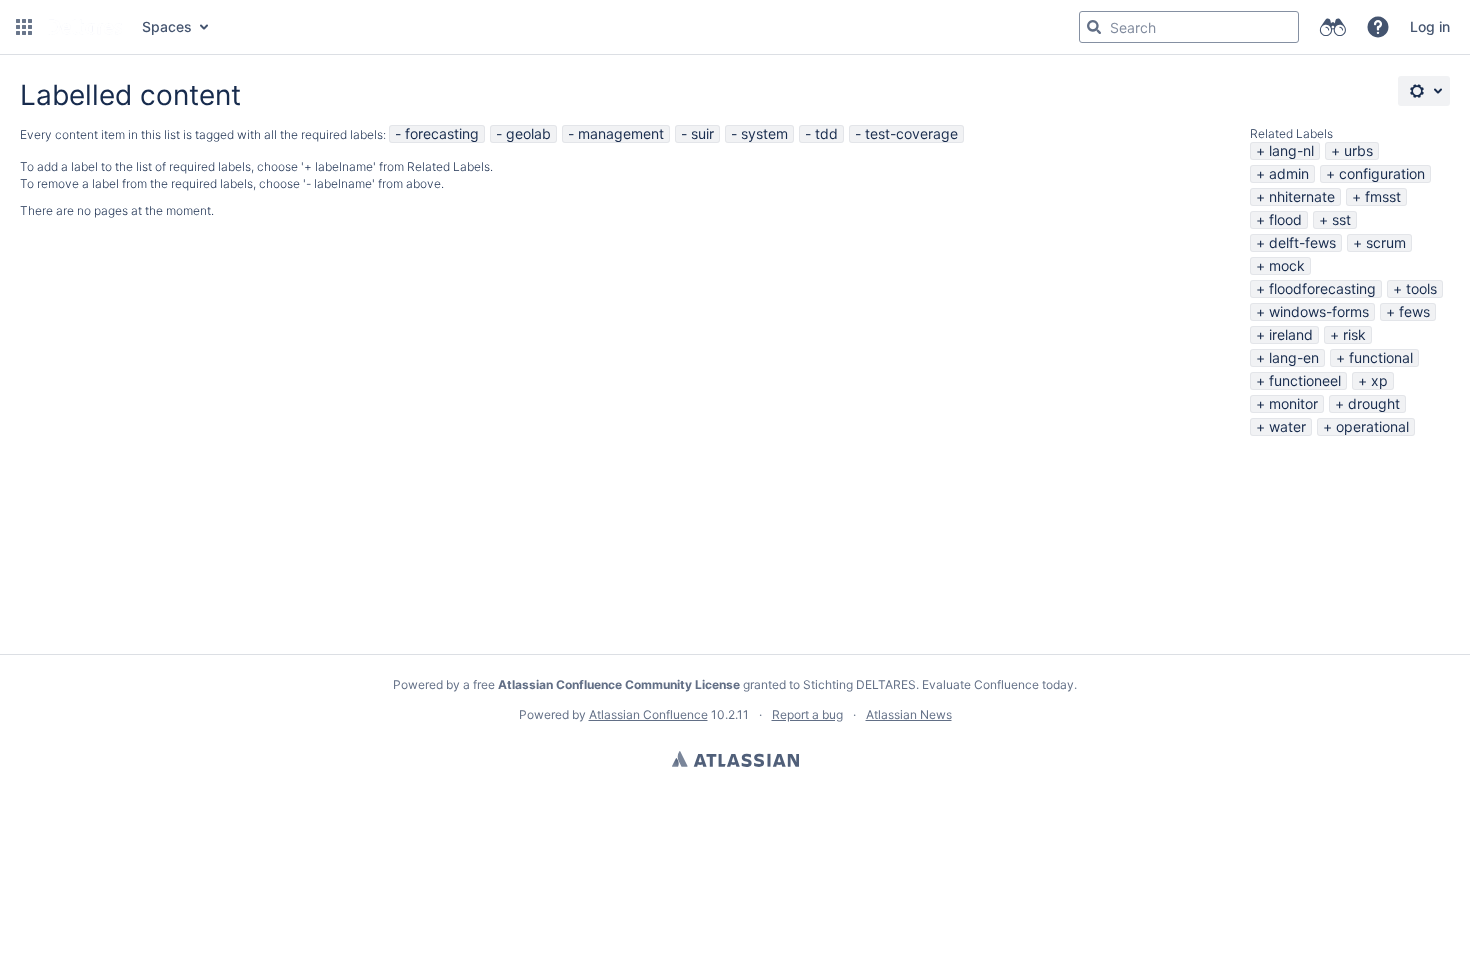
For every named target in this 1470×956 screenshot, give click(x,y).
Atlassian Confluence (648, 714)
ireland (1291, 334)
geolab (528, 133)
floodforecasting (1322, 288)
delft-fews (1302, 242)
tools (1421, 288)
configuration (1382, 173)
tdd (826, 133)
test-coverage (911, 133)
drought (1374, 403)
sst (1341, 219)
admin (1289, 173)
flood (1285, 219)
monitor (1293, 403)
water (1287, 426)
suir (702, 133)
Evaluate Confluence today (998, 684)
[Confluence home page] (85, 27)
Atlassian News (909, 714)
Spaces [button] (167, 26)
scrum (1386, 242)
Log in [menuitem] (1430, 26)
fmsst (1383, 196)
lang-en (1294, 357)
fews (1414, 311)
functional (1381, 357)
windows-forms (1319, 311)
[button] (24, 27)
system (764, 133)
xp (1379, 380)
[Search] (1094, 27)
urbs (1358, 150)
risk (1354, 334)
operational (1372, 426)
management (621, 133)
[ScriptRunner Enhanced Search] (1332, 27)
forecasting (442, 133)
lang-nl (1291, 150)
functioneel (1305, 380)
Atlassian (735, 759)
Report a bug (807, 714)
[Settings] (1424, 91)
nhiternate (1302, 196)
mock (1287, 265)
